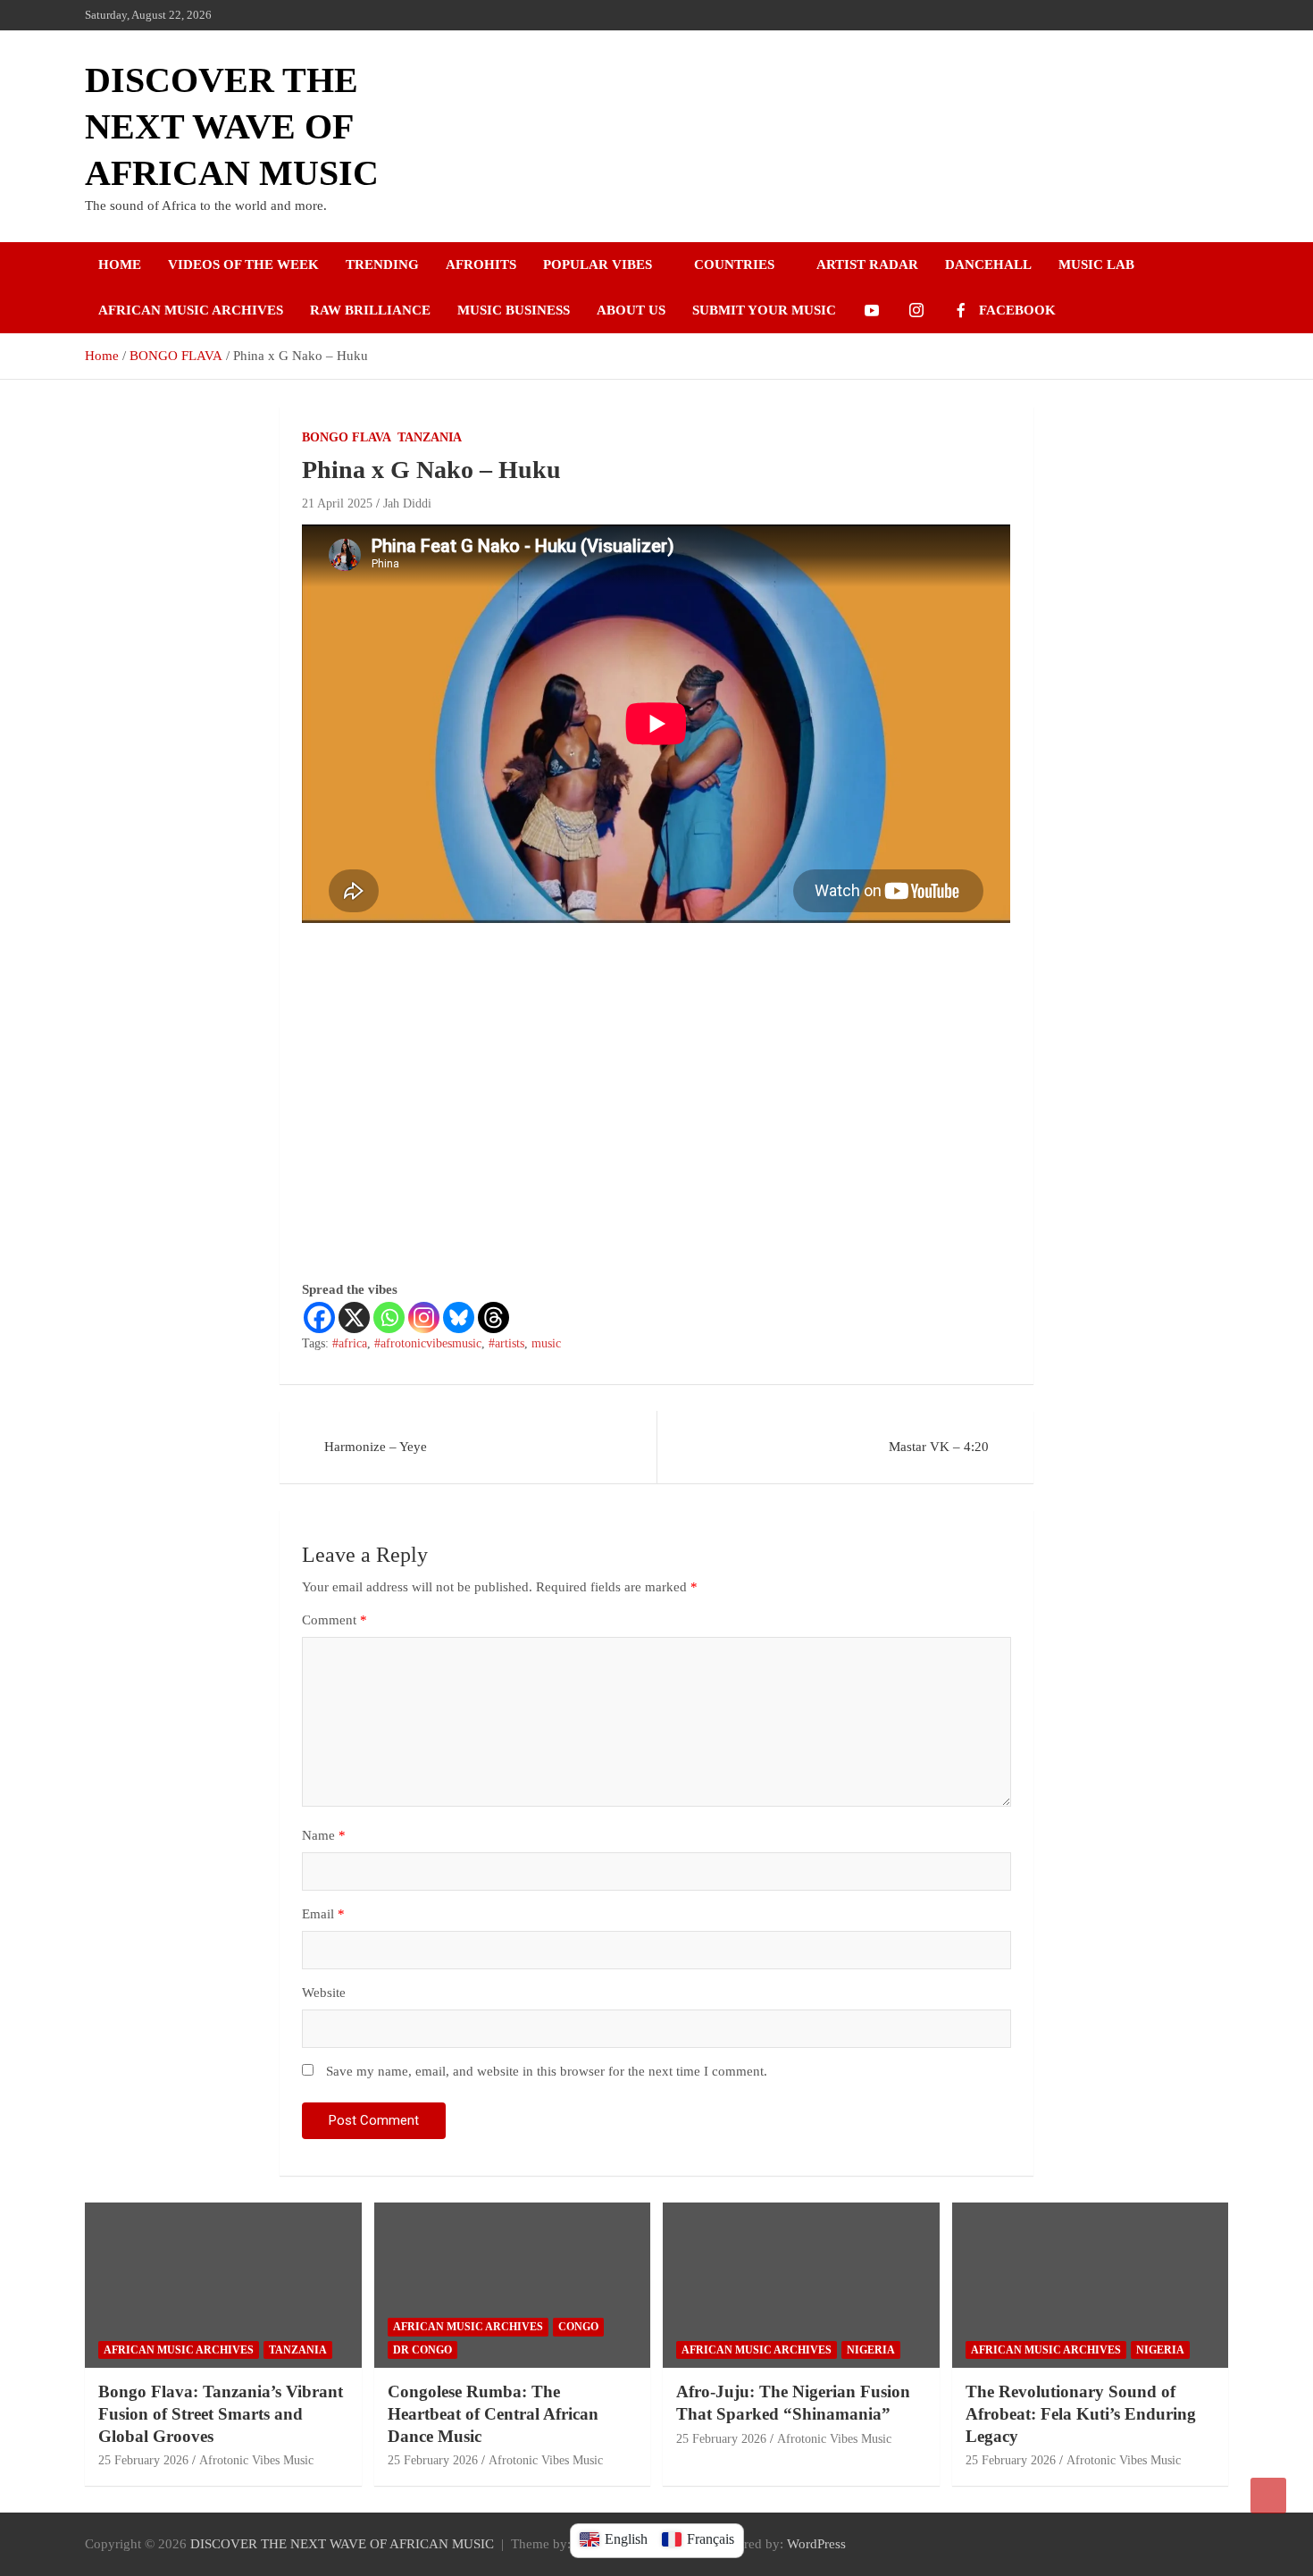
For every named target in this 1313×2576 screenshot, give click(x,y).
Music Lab (1096, 264)
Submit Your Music (764, 310)
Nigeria (871, 2350)
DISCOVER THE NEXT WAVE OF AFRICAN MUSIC (232, 126)
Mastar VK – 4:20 (939, 1447)
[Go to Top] (1268, 2496)
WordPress (816, 2544)
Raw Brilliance (370, 310)
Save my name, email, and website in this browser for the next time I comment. (547, 2071)
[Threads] (493, 1317)
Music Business (514, 310)
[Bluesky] (459, 1317)
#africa (350, 1343)
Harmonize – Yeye (376, 1447)
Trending (382, 264)
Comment (335, 1620)
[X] (354, 1317)
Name (324, 1835)
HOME (120, 264)
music (546, 1343)
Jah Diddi (407, 503)
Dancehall (988, 264)
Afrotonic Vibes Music (256, 2460)
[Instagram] (424, 1317)
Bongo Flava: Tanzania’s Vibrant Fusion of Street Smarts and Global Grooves (221, 2413)
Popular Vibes (598, 264)
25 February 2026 (143, 2460)
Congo (578, 2327)
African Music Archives (191, 310)
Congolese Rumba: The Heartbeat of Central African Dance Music (493, 2413)
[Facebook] (319, 1317)
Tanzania (430, 437)
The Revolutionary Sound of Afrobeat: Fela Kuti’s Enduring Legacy (1081, 2413)
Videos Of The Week (243, 264)
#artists (506, 1343)
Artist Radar (867, 264)
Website (324, 1993)
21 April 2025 (337, 503)
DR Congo (422, 2350)
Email (323, 1914)
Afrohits (481, 264)
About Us (631, 310)
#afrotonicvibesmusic (428, 1343)
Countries (734, 264)
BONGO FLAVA (347, 437)
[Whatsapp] (389, 1317)
